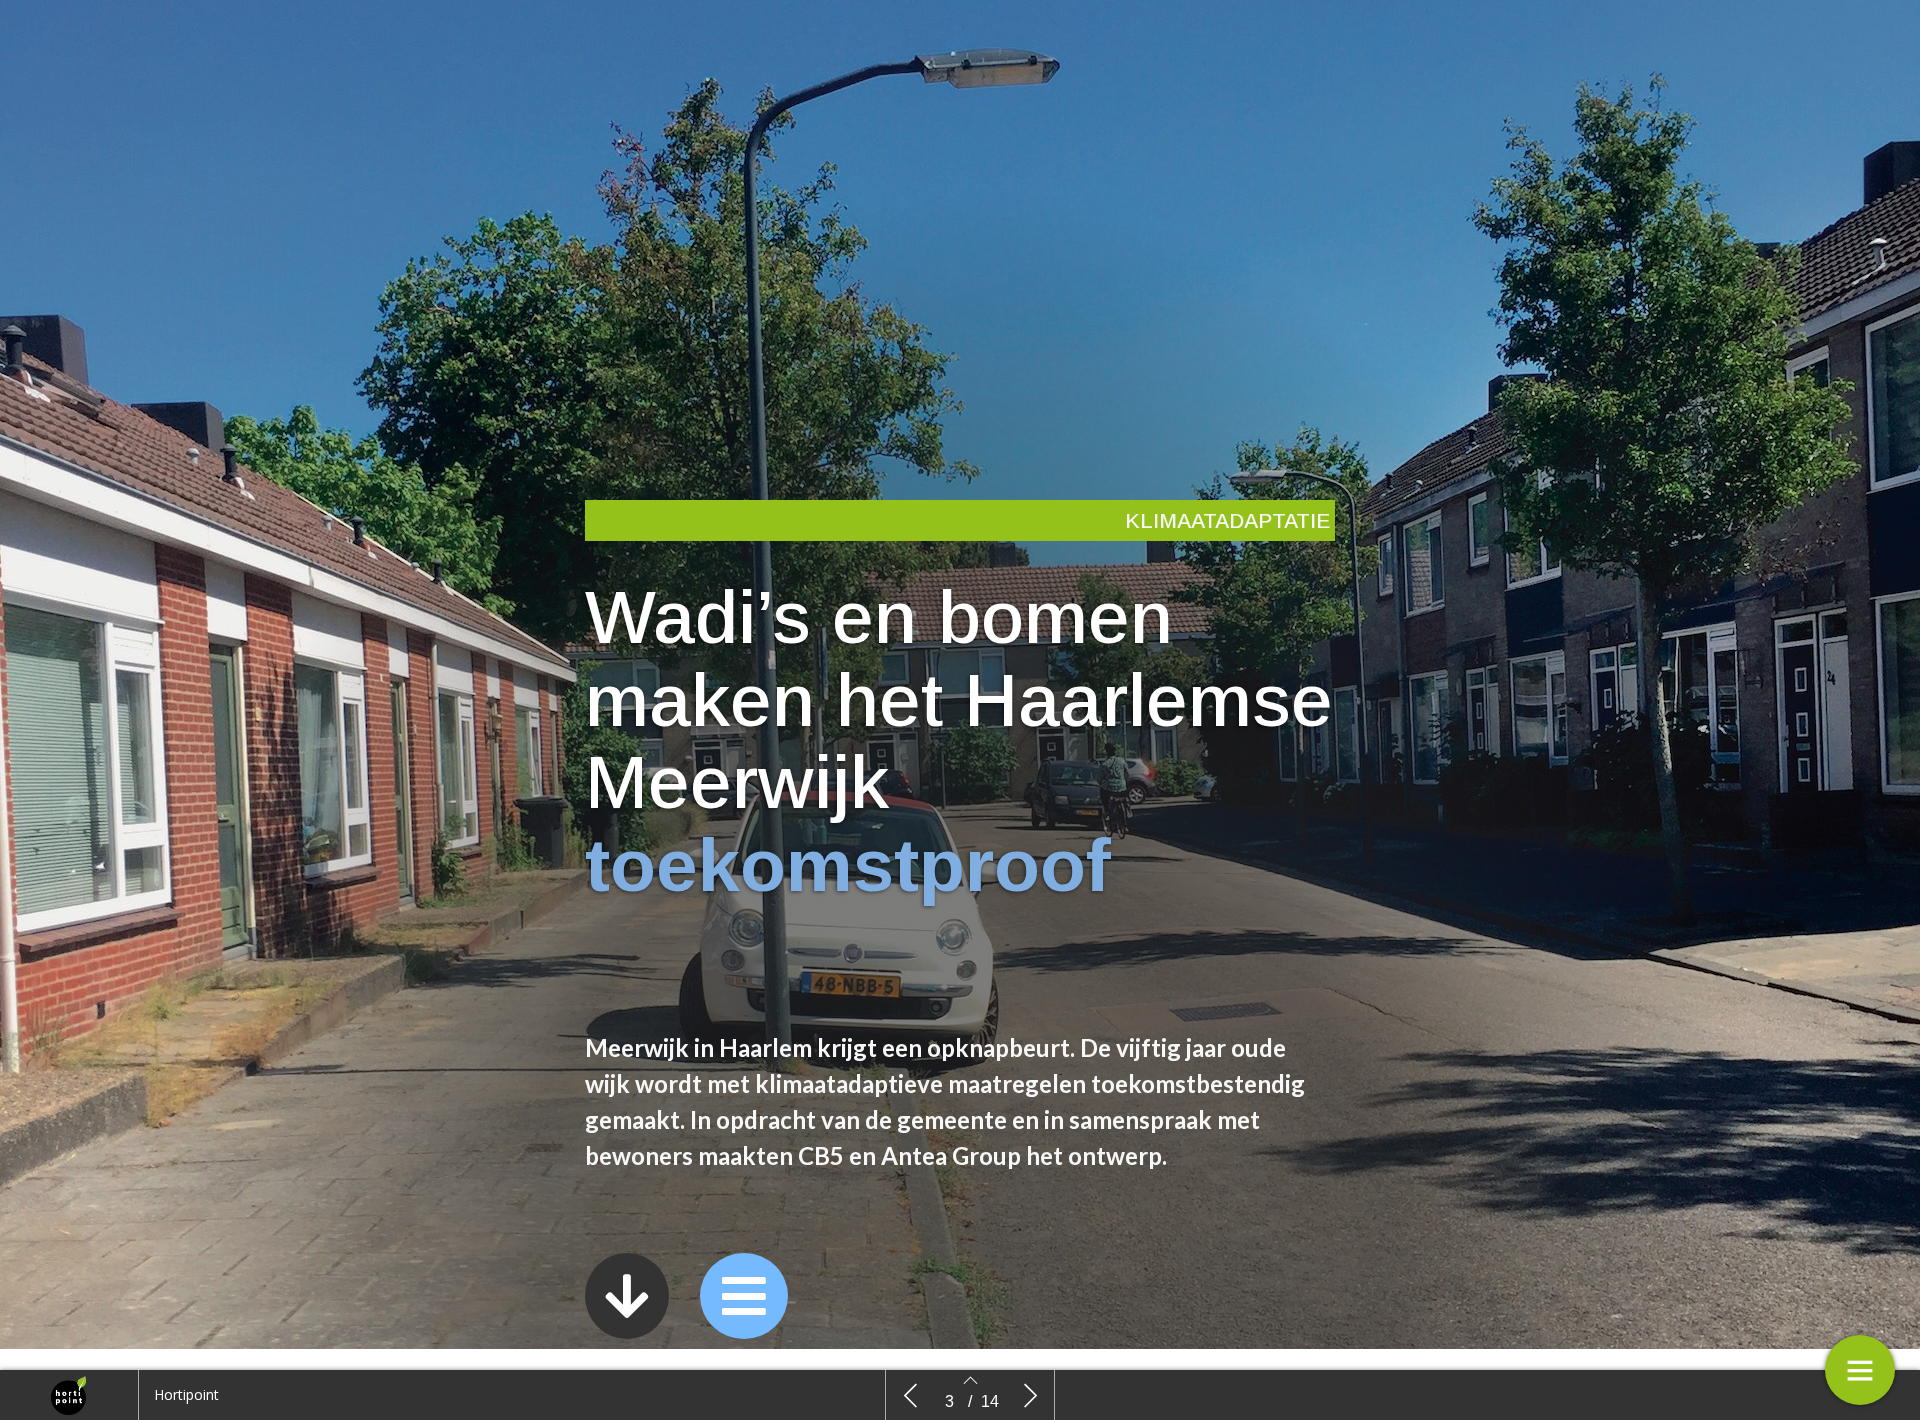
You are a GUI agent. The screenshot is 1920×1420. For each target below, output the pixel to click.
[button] (627, 1296)
